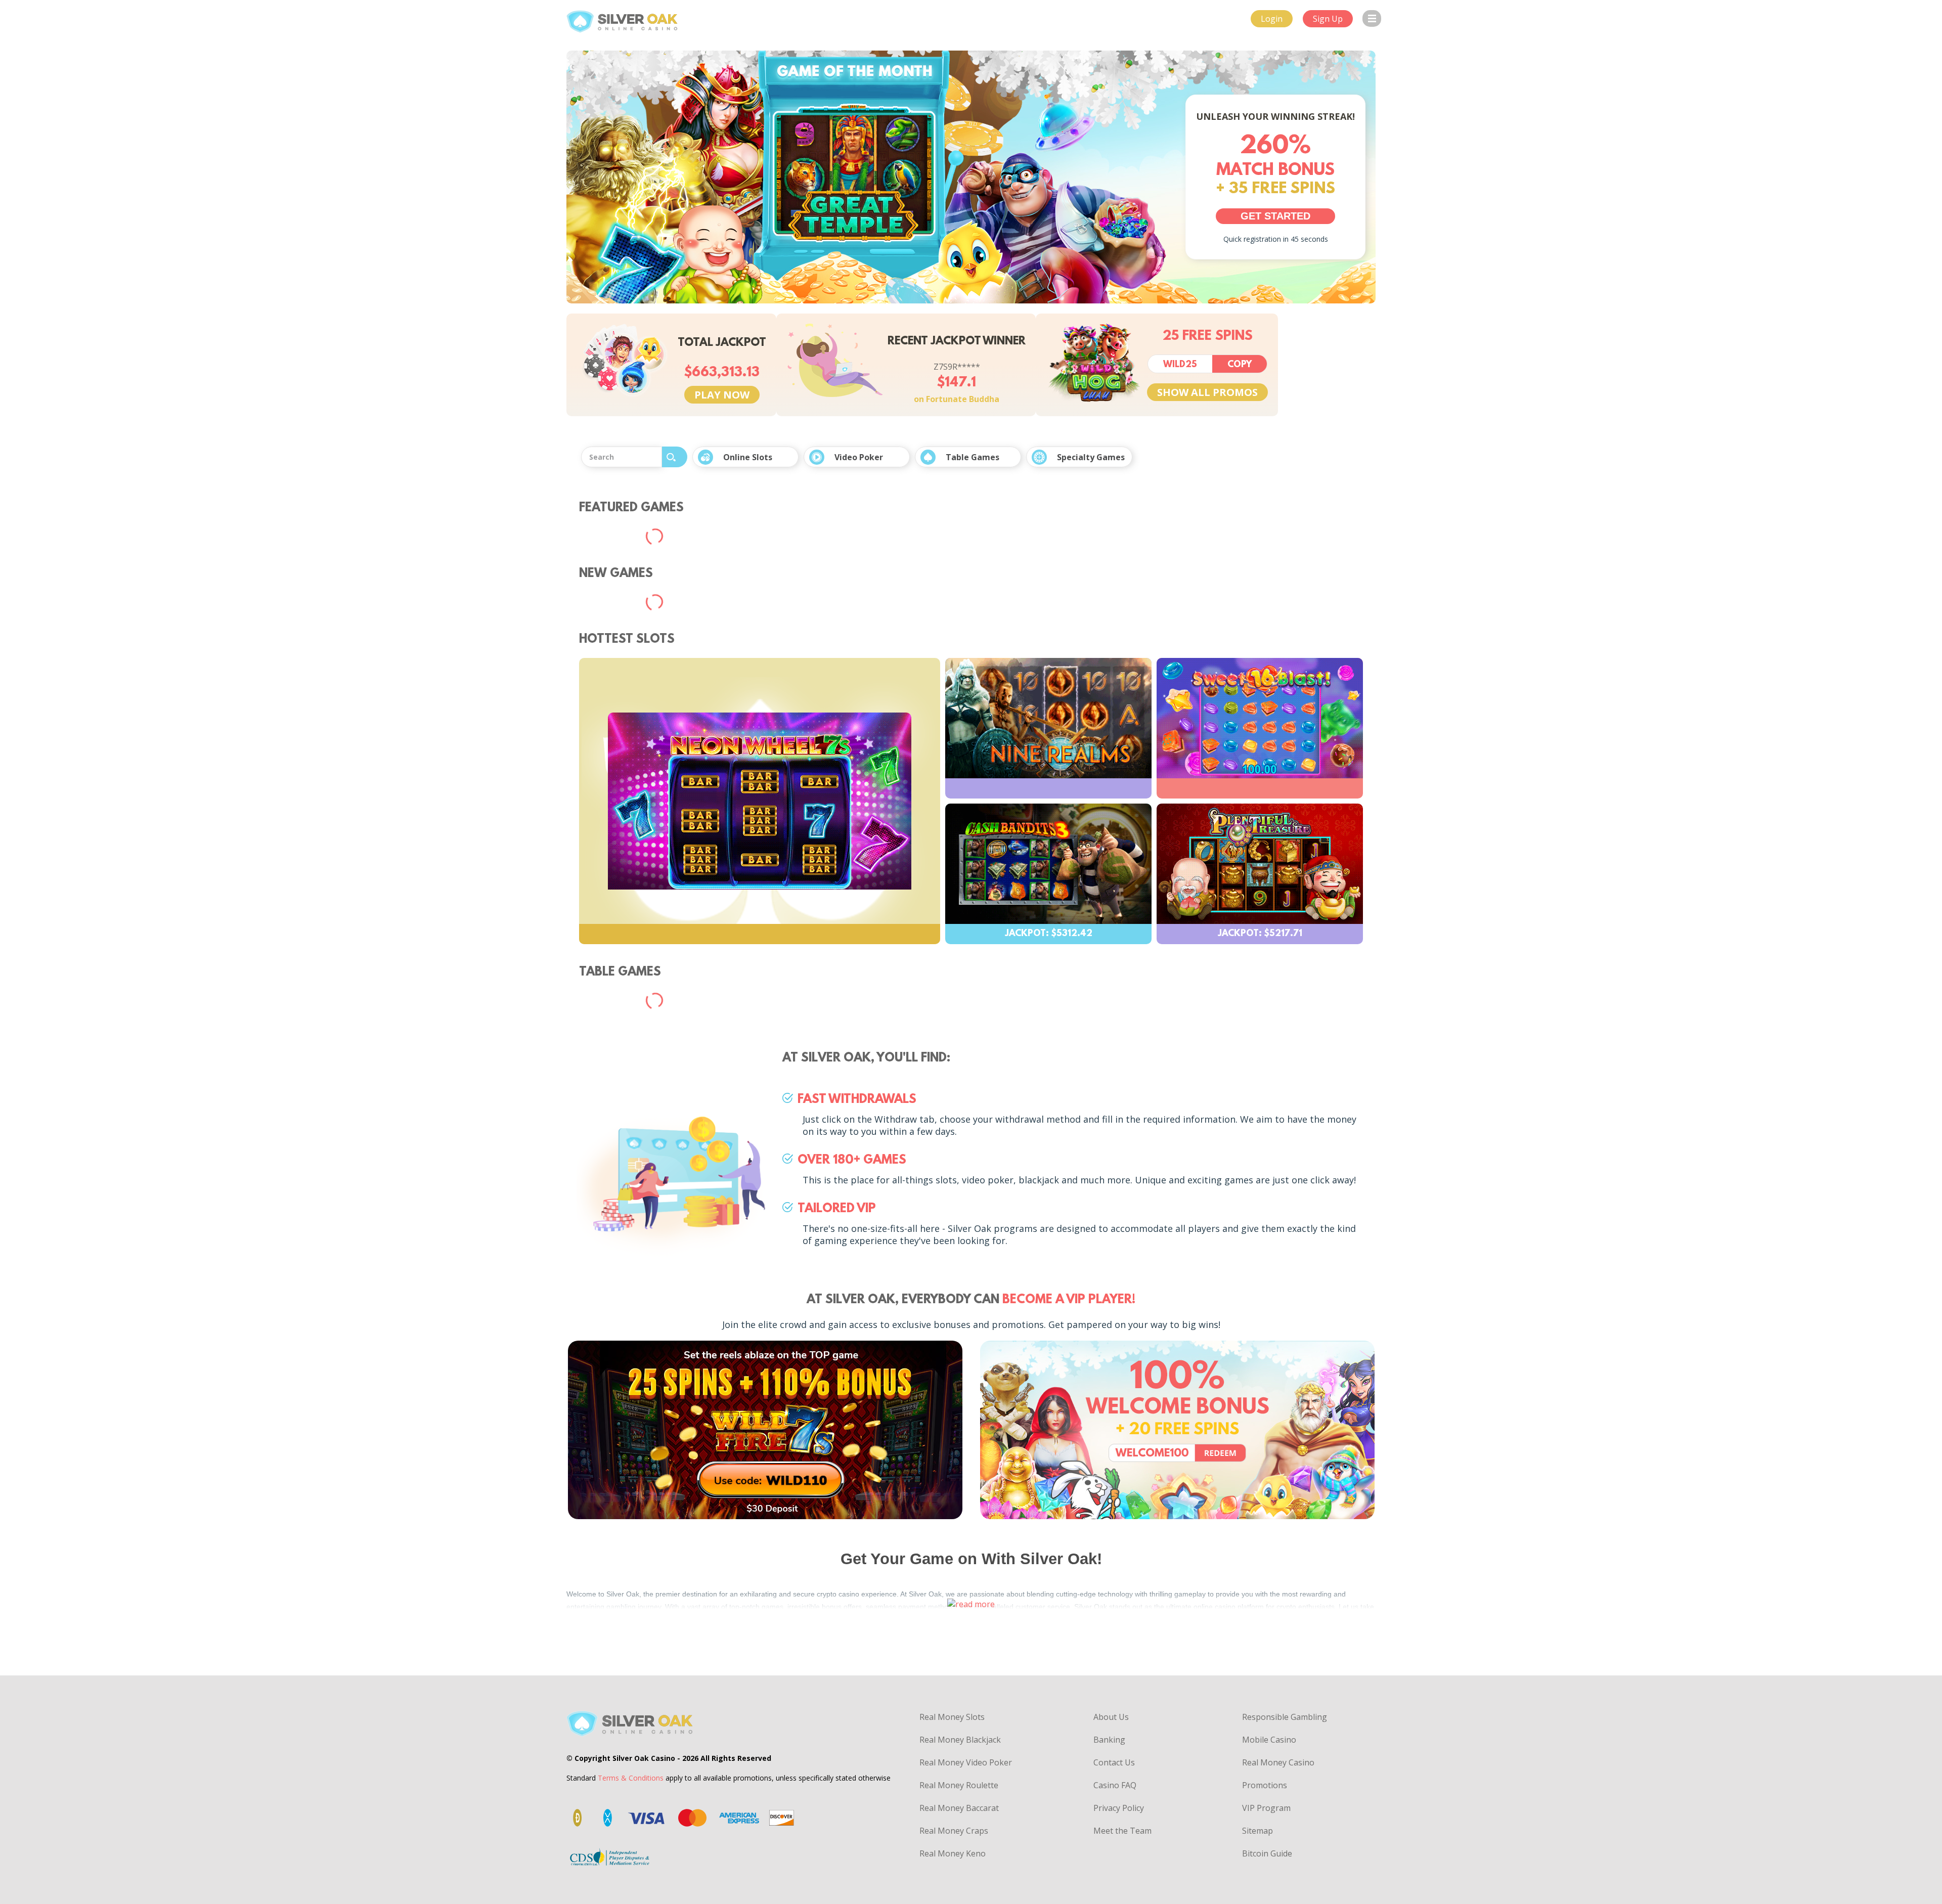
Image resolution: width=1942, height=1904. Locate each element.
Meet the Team (1122, 1831)
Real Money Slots (952, 1717)
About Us (1111, 1717)
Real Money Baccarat (959, 1808)
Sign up (1328, 19)
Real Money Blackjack (960, 1740)
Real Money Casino (1278, 1762)
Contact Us (1114, 1762)
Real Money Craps (954, 1831)
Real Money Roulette (959, 1785)
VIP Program (1266, 1808)
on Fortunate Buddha (957, 399)
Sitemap (1257, 1831)
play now (722, 395)
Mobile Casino (1269, 1740)
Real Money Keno (953, 1853)
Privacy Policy (1119, 1808)
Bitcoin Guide (1267, 1853)
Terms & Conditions (631, 1778)
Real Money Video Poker (966, 1762)
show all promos (1207, 392)
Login (1272, 19)
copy (1240, 365)
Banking (1109, 1740)
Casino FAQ (1115, 1785)
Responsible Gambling (1285, 1717)
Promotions (1265, 1785)
